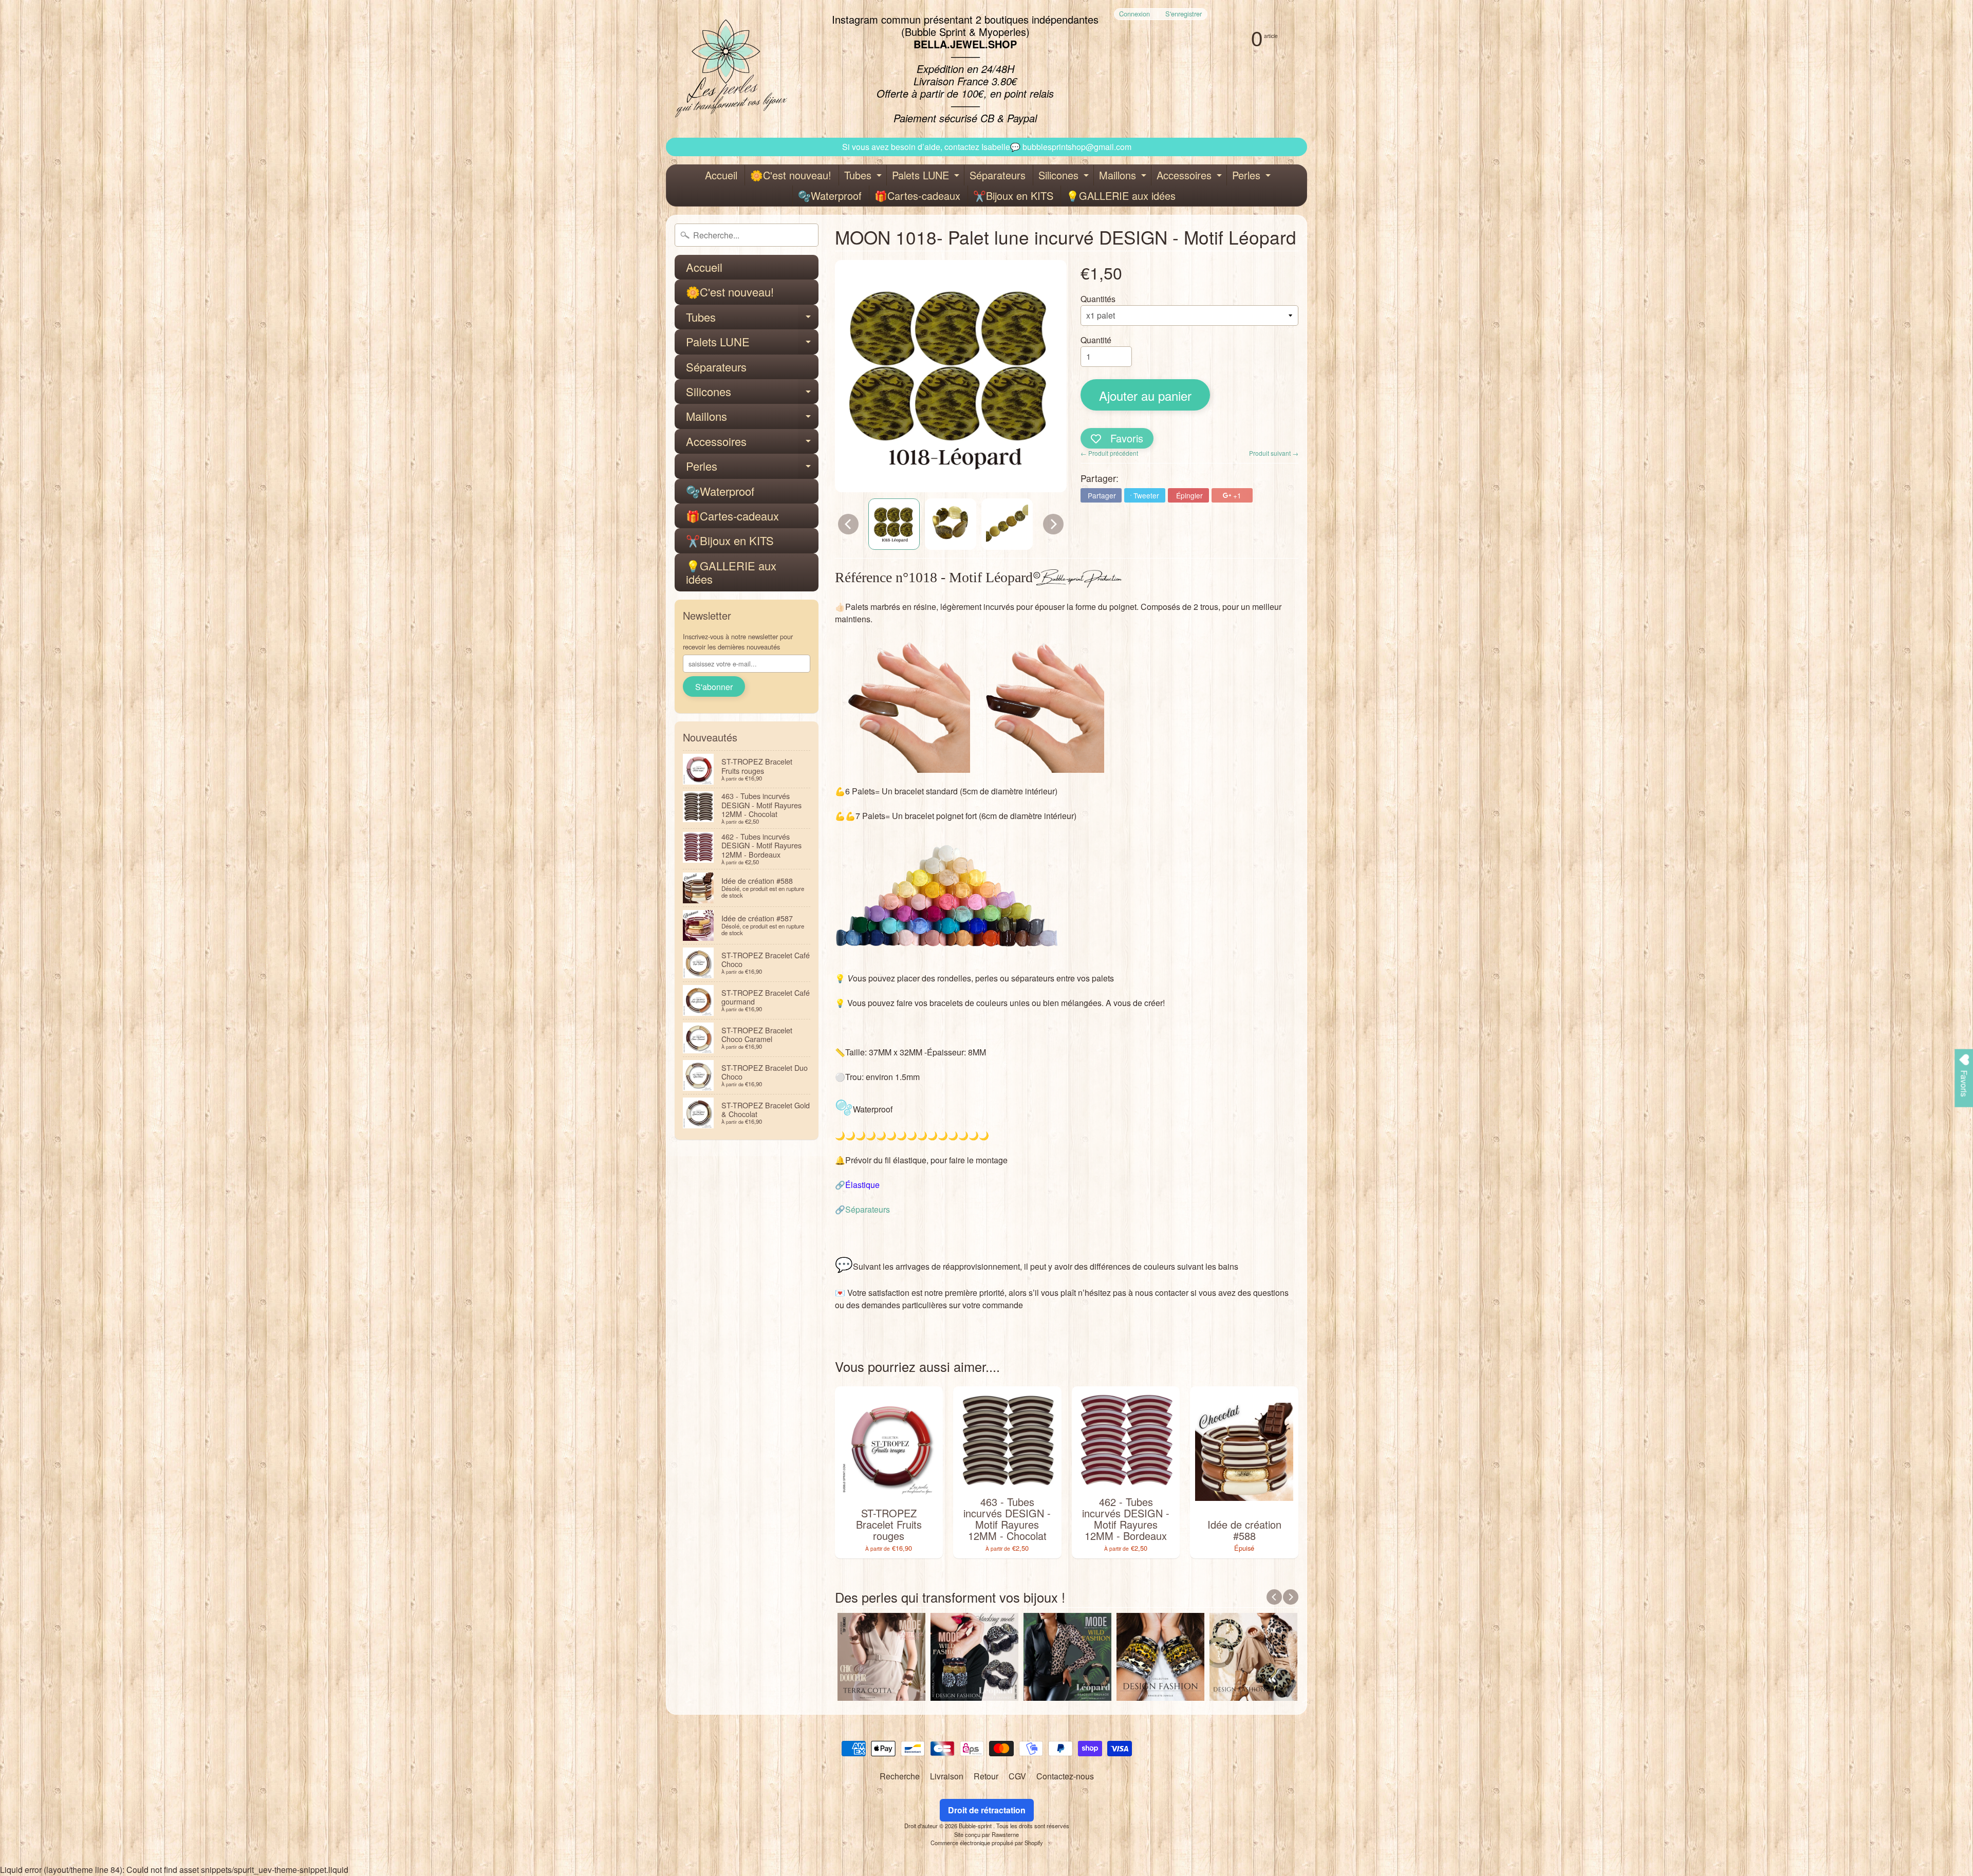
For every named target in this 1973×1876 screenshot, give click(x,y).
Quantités (1098, 299)
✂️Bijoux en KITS (1013, 196)
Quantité (1096, 340)
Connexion (1134, 14)
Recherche (900, 1776)
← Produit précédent (1109, 453)
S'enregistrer (1184, 14)
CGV (1017, 1776)
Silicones (1065, 177)
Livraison (947, 1776)
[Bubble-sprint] (729, 69)
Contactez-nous (1065, 1776)
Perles (1253, 177)
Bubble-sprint (976, 1826)
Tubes (864, 177)
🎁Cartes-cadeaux (917, 196)
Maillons (1124, 177)
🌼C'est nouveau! (791, 175)
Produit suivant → (1274, 453)
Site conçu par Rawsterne (986, 1834)
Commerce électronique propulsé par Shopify (987, 1843)
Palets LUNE (927, 177)
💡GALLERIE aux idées (1121, 196)
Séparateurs (998, 175)
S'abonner (714, 687)
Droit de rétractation (987, 1810)
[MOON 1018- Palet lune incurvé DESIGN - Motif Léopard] (894, 524)
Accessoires (1190, 177)
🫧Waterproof (830, 196)
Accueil (721, 175)
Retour (986, 1776)
